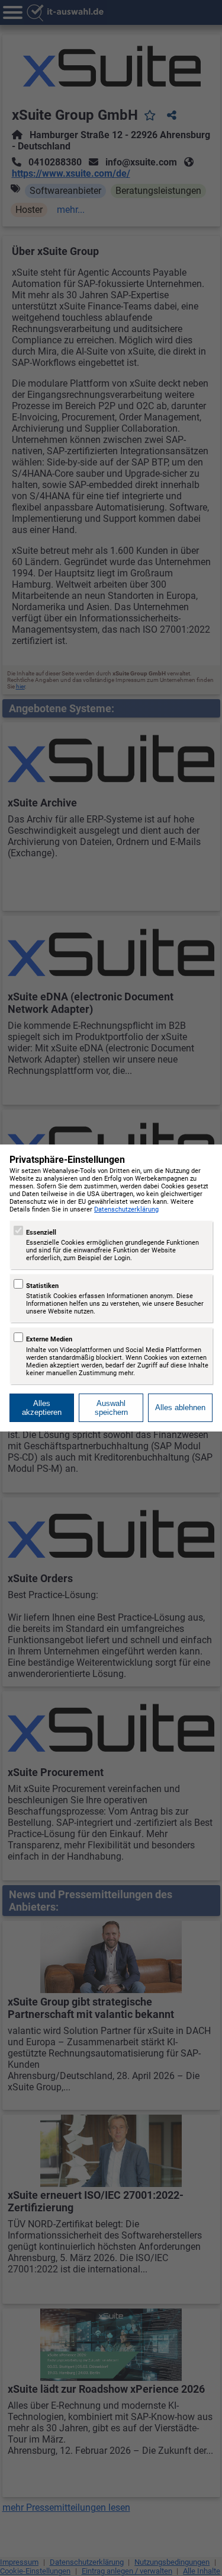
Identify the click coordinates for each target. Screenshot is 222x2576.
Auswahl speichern (111, 1408)
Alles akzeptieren (42, 1408)
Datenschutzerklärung (126, 1209)
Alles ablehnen (180, 1407)
